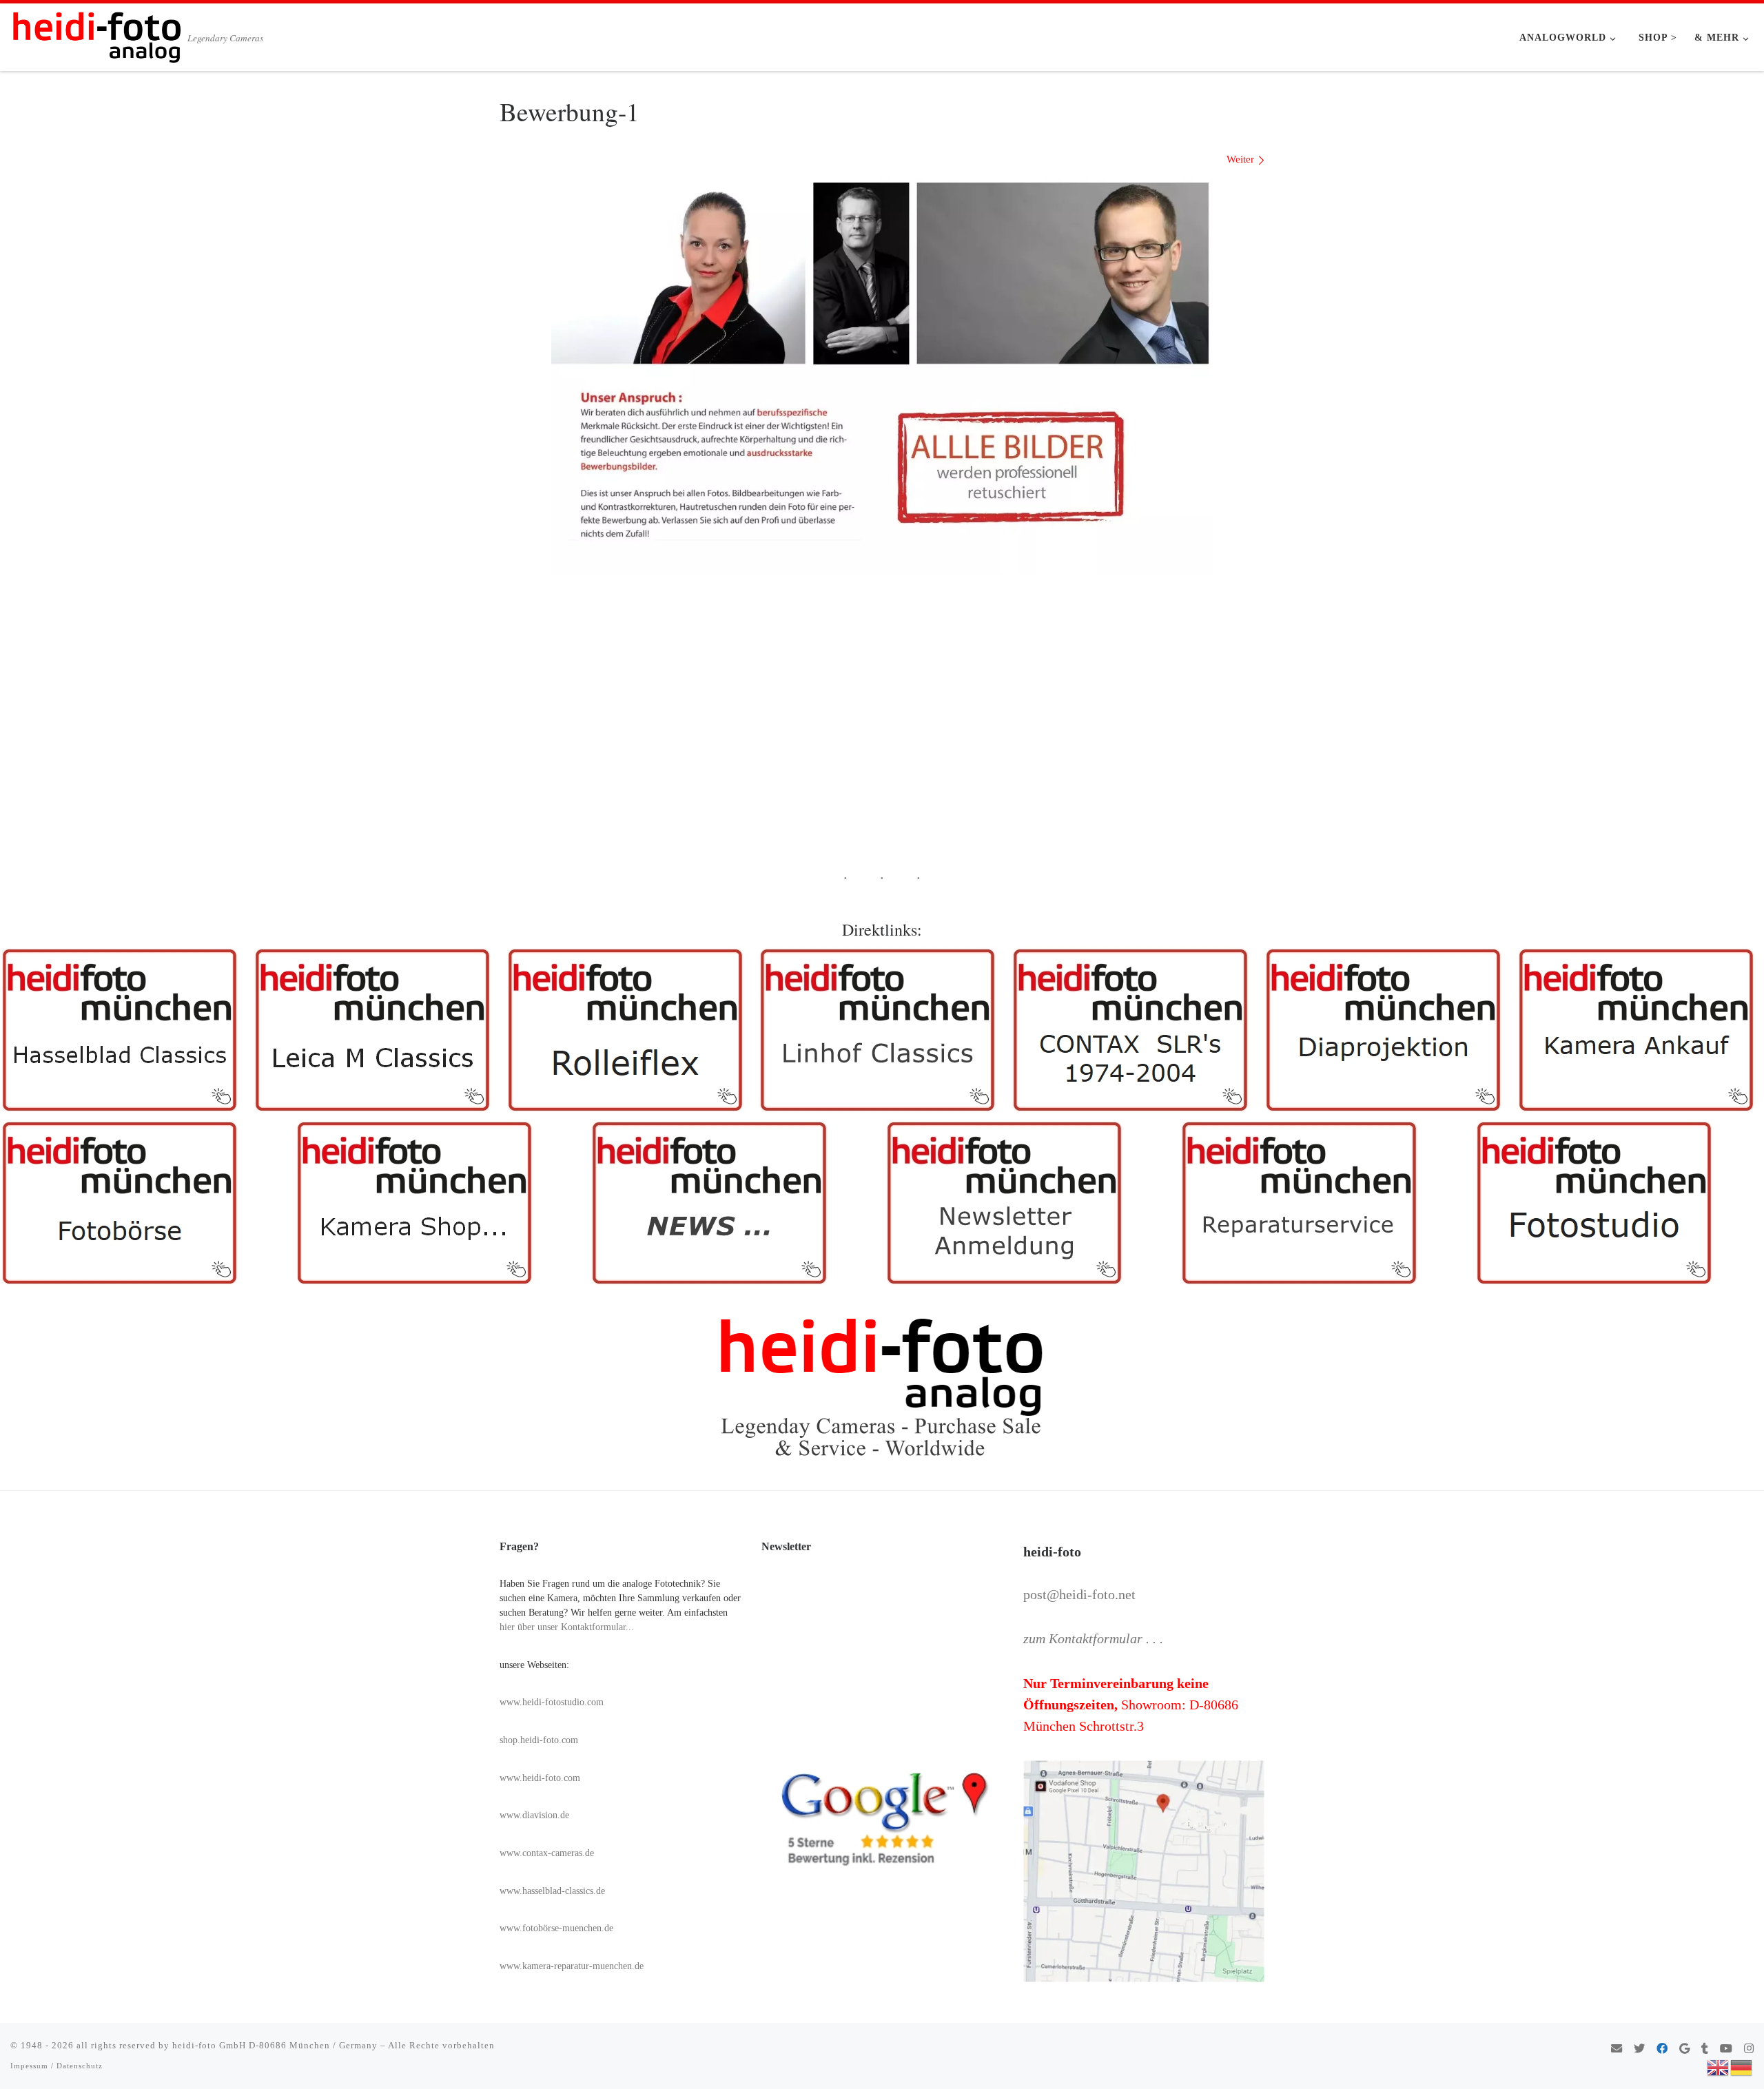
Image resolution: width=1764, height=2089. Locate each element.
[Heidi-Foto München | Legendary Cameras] (96, 33)
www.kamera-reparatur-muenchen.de (572, 1966)
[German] (1742, 2066)
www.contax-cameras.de (547, 1853)
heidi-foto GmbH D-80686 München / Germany (275, 2045)
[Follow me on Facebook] (1662, 2049)
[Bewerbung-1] (882, 377)
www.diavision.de (534, 1815)
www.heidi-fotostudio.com (552, 1702)
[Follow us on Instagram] (1749, 2049)
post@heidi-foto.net (1079, 1594)
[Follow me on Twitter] (1639, 2049)
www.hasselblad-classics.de (552, 1891)
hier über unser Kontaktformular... (567, 1627)
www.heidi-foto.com (540, 1778)
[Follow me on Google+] (1684, 2049)
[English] (1719, 2066)
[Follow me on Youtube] (1726, 2049)
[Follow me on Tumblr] (1705, 2049)
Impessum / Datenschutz (57, 2066)
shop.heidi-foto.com (539, 1740)
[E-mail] (1617, 2049)
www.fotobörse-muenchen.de (556, 1928)
